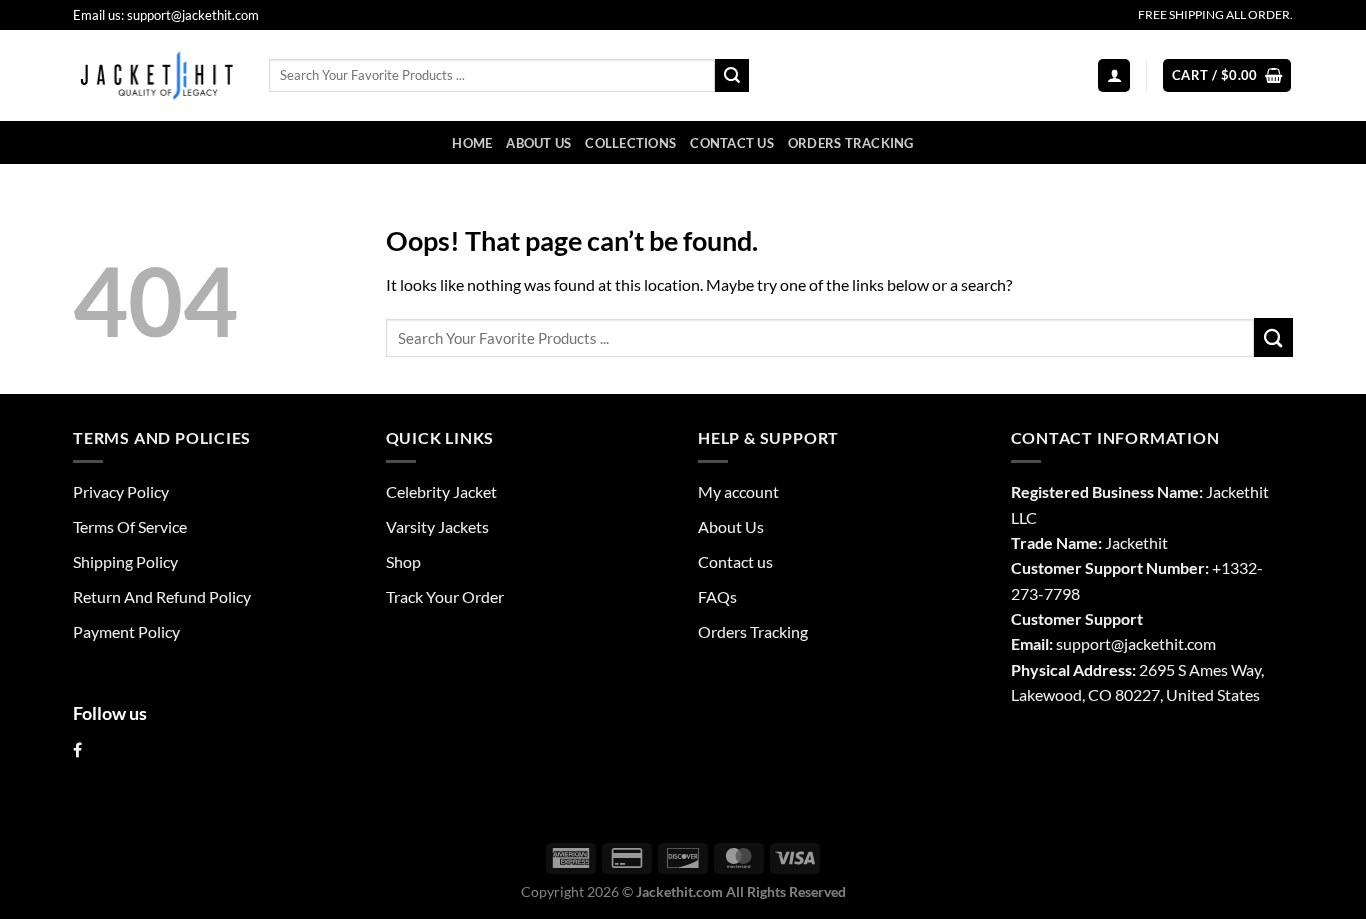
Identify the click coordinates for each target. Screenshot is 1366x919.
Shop (403, 561)
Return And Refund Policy (162, 596)
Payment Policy (126, 631)
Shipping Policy (125, 561)
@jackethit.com (1163, 643)
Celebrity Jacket (441, 491)
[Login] (1114, 75)
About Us (538, 143)
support (1083, 643)
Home (472, 143)
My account (738, 491)
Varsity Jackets (437, 526)
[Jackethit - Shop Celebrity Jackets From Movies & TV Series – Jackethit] (156, 75)
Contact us (732, 143)
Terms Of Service (130, 526)
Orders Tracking (851, 143)
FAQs (717, 596)
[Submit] (732, 75)
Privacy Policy (121, 491)
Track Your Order (445, 596)
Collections (630, 143)
